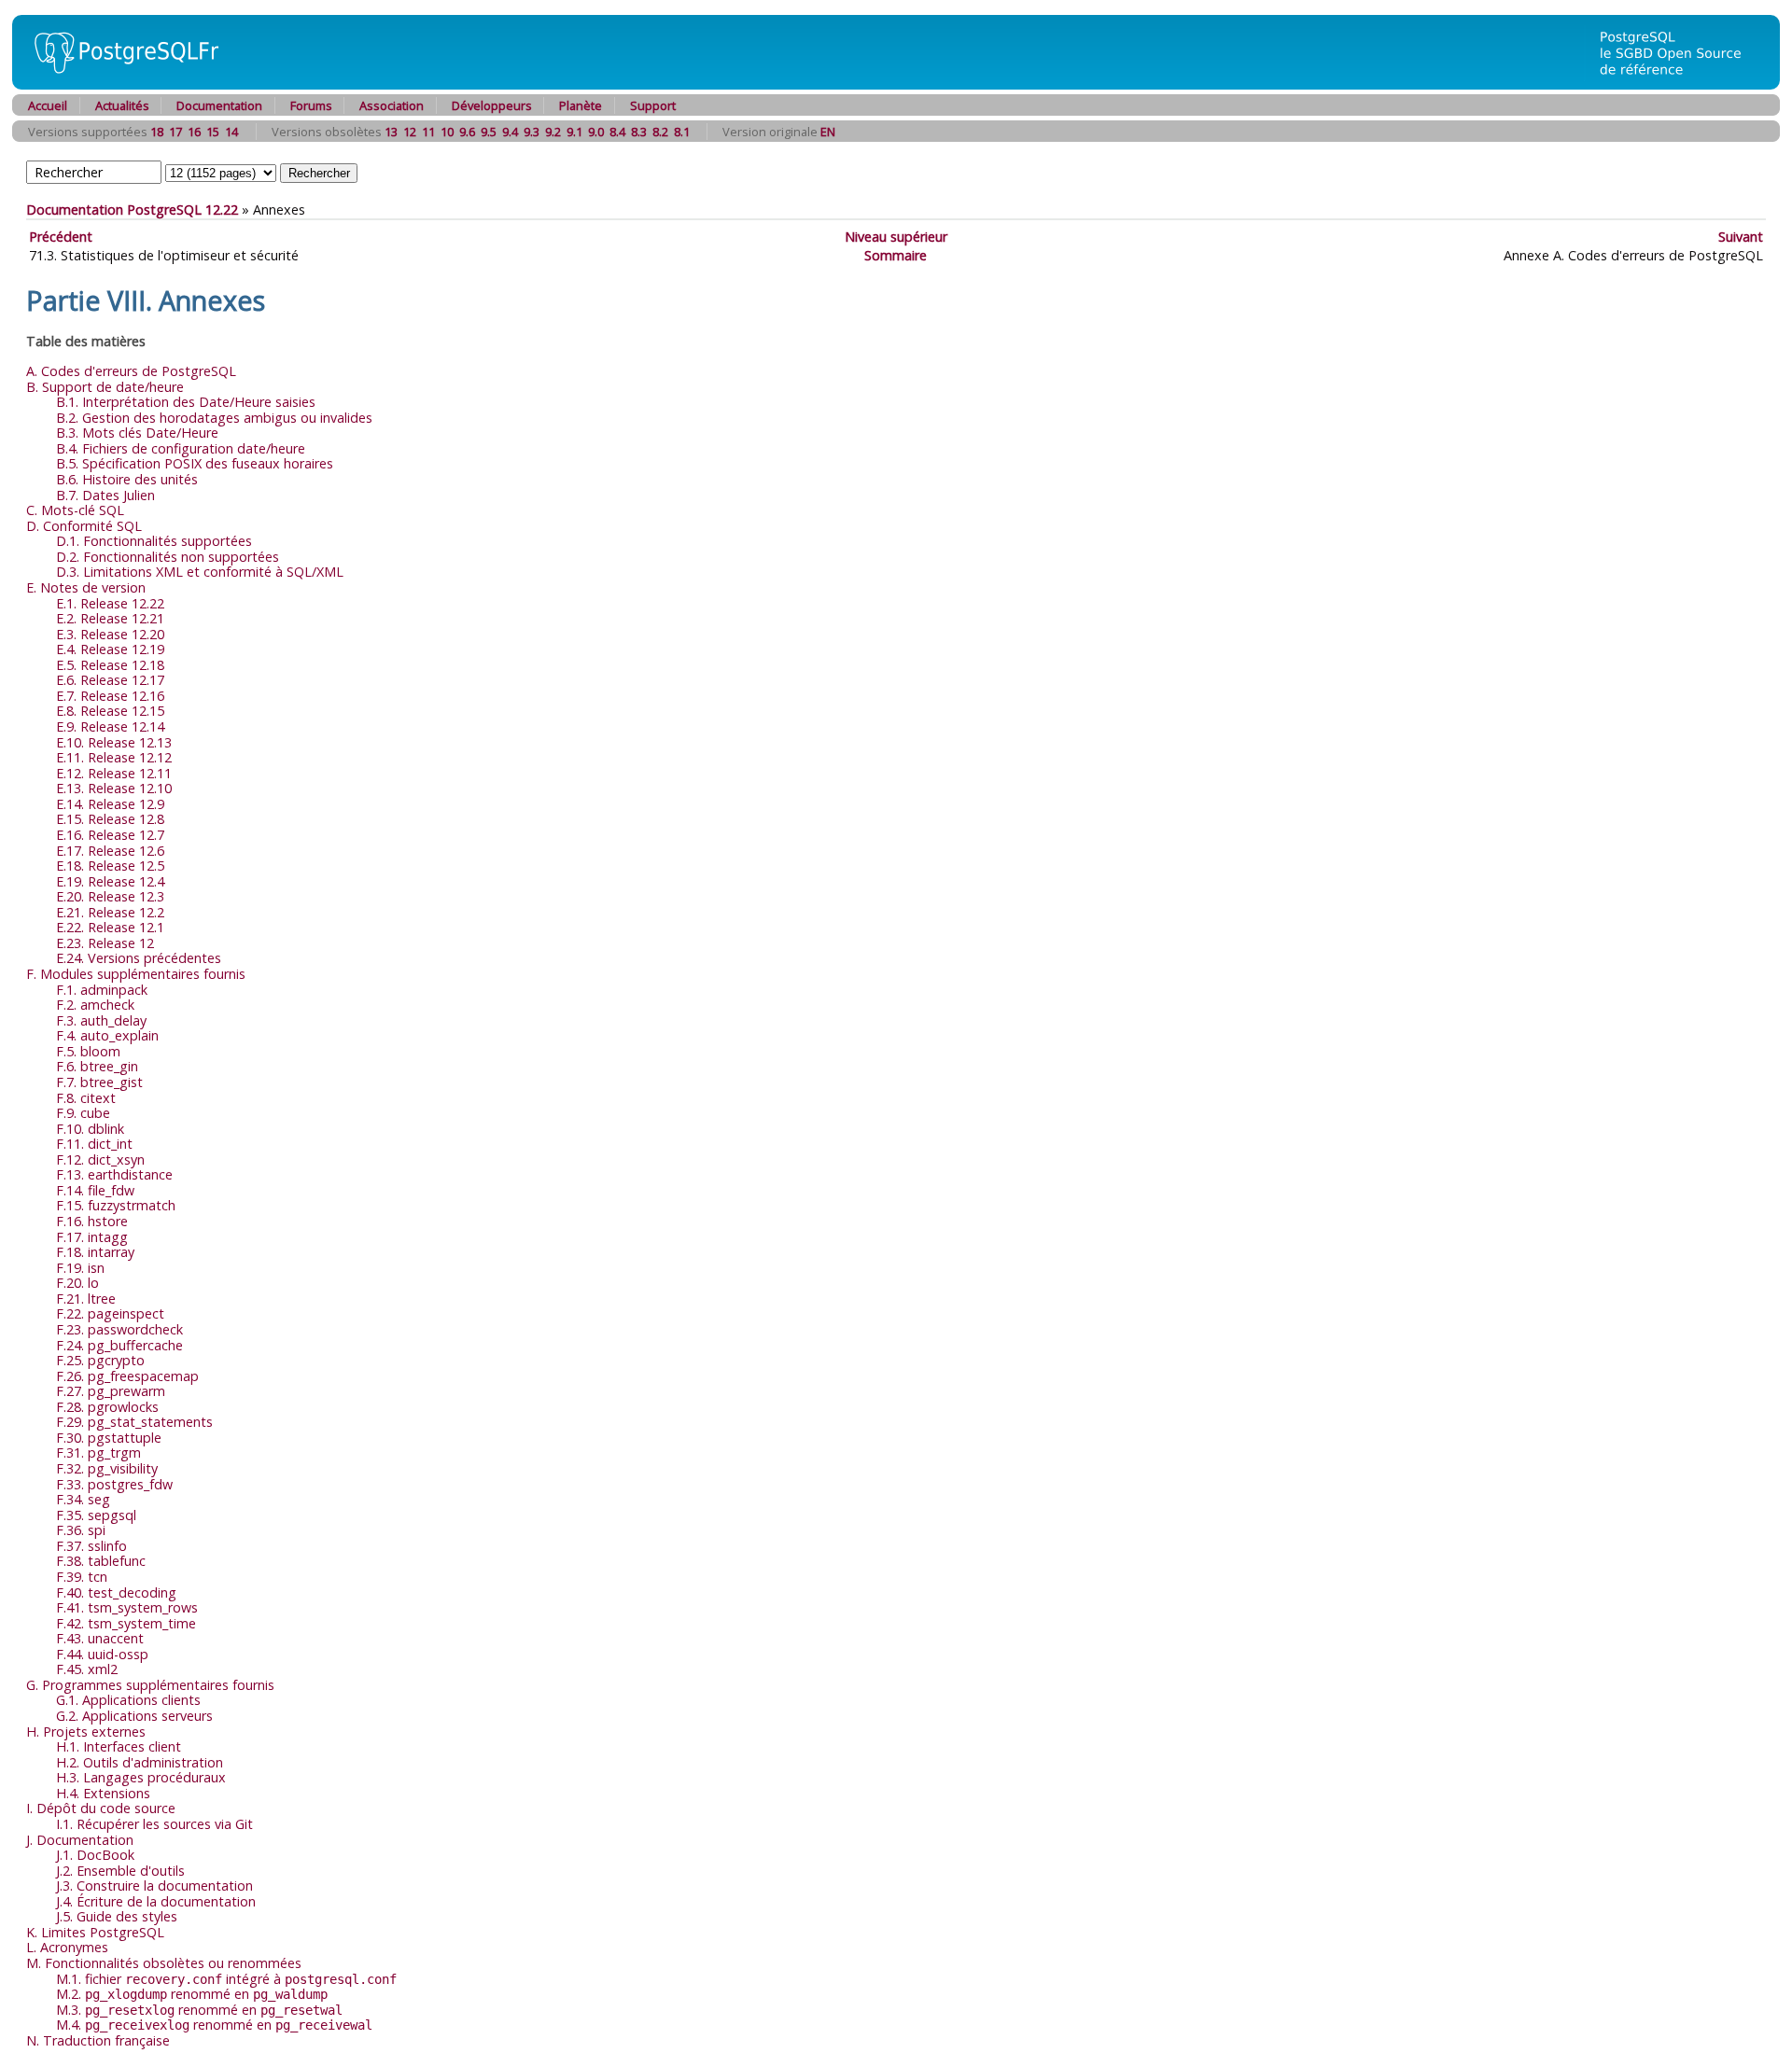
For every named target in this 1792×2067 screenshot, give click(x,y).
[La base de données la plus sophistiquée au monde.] (1682, 84)
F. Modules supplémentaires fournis (136, 974)
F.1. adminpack (102, 990)
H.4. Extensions (103, 1793)
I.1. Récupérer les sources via (154, 1824)
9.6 (467, 132)
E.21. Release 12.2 (110, 912)
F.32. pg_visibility (107, 1468)
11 (428, 132)
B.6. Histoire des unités (127, 479)
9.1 (574, 132)
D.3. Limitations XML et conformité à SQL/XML (200, 572)
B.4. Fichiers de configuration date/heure (181, 448)
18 (157, 132)
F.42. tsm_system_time (126, 1623)
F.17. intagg (92, 1237)
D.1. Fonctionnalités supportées (154, 541)
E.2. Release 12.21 (110, 618)
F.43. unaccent (100, 1638)
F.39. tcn (82, 1577)
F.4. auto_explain (107, 1035)
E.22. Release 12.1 (110, 927)
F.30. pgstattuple (109, 1438)
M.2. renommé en (192, 1994)
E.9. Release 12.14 (110, 726)
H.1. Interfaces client (119, 1746)
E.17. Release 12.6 (110, 851)
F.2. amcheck (95, 1005)
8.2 (660, 132)
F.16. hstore (92, 1221)
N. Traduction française (98, 2040)
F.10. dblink (90, 1129)
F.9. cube (83, 1113)
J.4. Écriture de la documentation (156, 1901)
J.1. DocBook (95, 1855)
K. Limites (95, 1932)
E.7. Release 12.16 (110, 696)
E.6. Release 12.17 (110, 680)
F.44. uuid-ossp (102, 1654)
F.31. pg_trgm (98, 1452)
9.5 (489, 132)
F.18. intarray (95, 1252)
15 (213, 132)
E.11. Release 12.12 (114, 757)
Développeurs (492, 105)
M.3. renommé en (199, 2010)
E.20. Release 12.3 (110, 896)
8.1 (682, 132)
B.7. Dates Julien (105, 495)
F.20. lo (77, 1283)
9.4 (510, 132)
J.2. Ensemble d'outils (120, 1871)
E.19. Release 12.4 (110, 881)
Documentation (219, 105)
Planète (581, 105)
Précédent (61, 237)
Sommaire (896, 255)
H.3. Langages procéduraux (141, 1777)
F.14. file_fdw (95, 1190)
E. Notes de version (86, 587)
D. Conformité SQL (84, 526)
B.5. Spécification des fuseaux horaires (195, 463)
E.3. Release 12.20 (110, 634)
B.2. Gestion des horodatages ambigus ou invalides (214, 418)
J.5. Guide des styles (117, 1916)
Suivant (1741, 237)
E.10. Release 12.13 (114, 742)
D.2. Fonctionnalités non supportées (168, 557)
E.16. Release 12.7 (110, 835)
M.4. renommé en (214, 2025)
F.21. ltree (86, 1299)
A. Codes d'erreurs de (131, 371)
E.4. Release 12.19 (110, 649)
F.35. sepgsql (96, 1515)
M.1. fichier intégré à (226, 1979)
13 (391, 132)
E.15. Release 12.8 (110, 819)
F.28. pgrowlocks (107, 1407)
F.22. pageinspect (110, 1313)
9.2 (553, 132)
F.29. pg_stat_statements (134, 1422)
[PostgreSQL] (119, 84)
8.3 (639, 132)
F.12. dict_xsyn (100, 1159)
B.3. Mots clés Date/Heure (137, 433)
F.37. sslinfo (91, 1546)
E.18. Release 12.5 (110, 866)
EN (828, 132)
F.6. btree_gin (97, 1066)
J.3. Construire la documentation (154, 1885)
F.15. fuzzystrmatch (116, 1205)
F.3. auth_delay (101, 1020)
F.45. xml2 (87, 1669)
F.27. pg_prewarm (111, 1391)
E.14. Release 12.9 (110, 804)
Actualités (122, 105)
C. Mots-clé (75, 510)
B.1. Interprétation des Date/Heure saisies (186, 402)
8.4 (617, 132)
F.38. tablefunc (101, 1561)
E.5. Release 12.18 (110, 665)
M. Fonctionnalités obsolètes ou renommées (164, 1963)
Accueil (48, 105)
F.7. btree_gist (99, 1082)
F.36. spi (81, 1530)
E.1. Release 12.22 (110, 603)
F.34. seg (83, 1499)
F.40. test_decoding (116, 1592)
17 (175, 132)
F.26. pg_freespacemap (127, 1376)
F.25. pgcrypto (100, 1360)
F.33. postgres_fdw (114, 1484)
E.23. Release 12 (105, 943)
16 (194, 132)
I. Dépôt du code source (101, 1808)
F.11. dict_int (94, 1144)
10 (447, 132)
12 (410, 132)
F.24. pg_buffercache (119, 1345)
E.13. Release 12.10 (114, 788)
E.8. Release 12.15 (110, 711)
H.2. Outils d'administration (140, 1762)
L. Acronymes (67, 1947)
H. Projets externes (86, 1732)
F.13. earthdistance (114, 1174)
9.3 (532, 132)
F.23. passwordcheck (119, 1329)
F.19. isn (80, 1268)
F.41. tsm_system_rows (127, 1607)
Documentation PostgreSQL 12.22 (132, 209)
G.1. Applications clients (128, 1700)
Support (653, 105)
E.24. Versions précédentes (139, 958)
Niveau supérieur (896, 237)
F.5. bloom (88, 1051)
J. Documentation (80, 1840)
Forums (311, 105)
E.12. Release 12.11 (114, 773)
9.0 (596, 132)
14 (231, 132)
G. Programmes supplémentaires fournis (150, 1685)
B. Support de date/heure (105, 387)
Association (392, 105)
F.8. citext (86, 1098)
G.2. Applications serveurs (134, 1716)
